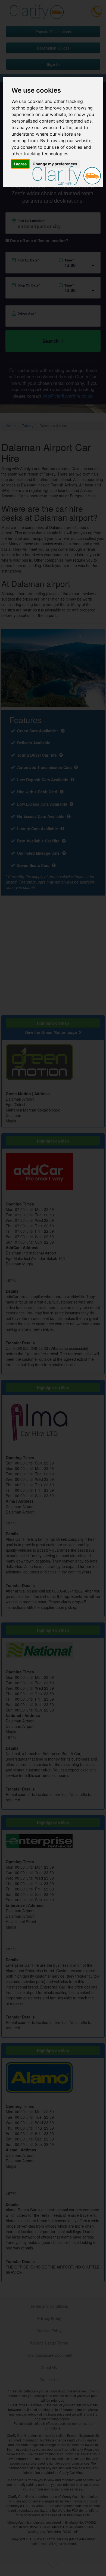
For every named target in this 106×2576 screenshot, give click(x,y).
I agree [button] (20, 164)
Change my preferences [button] (55, 164)
